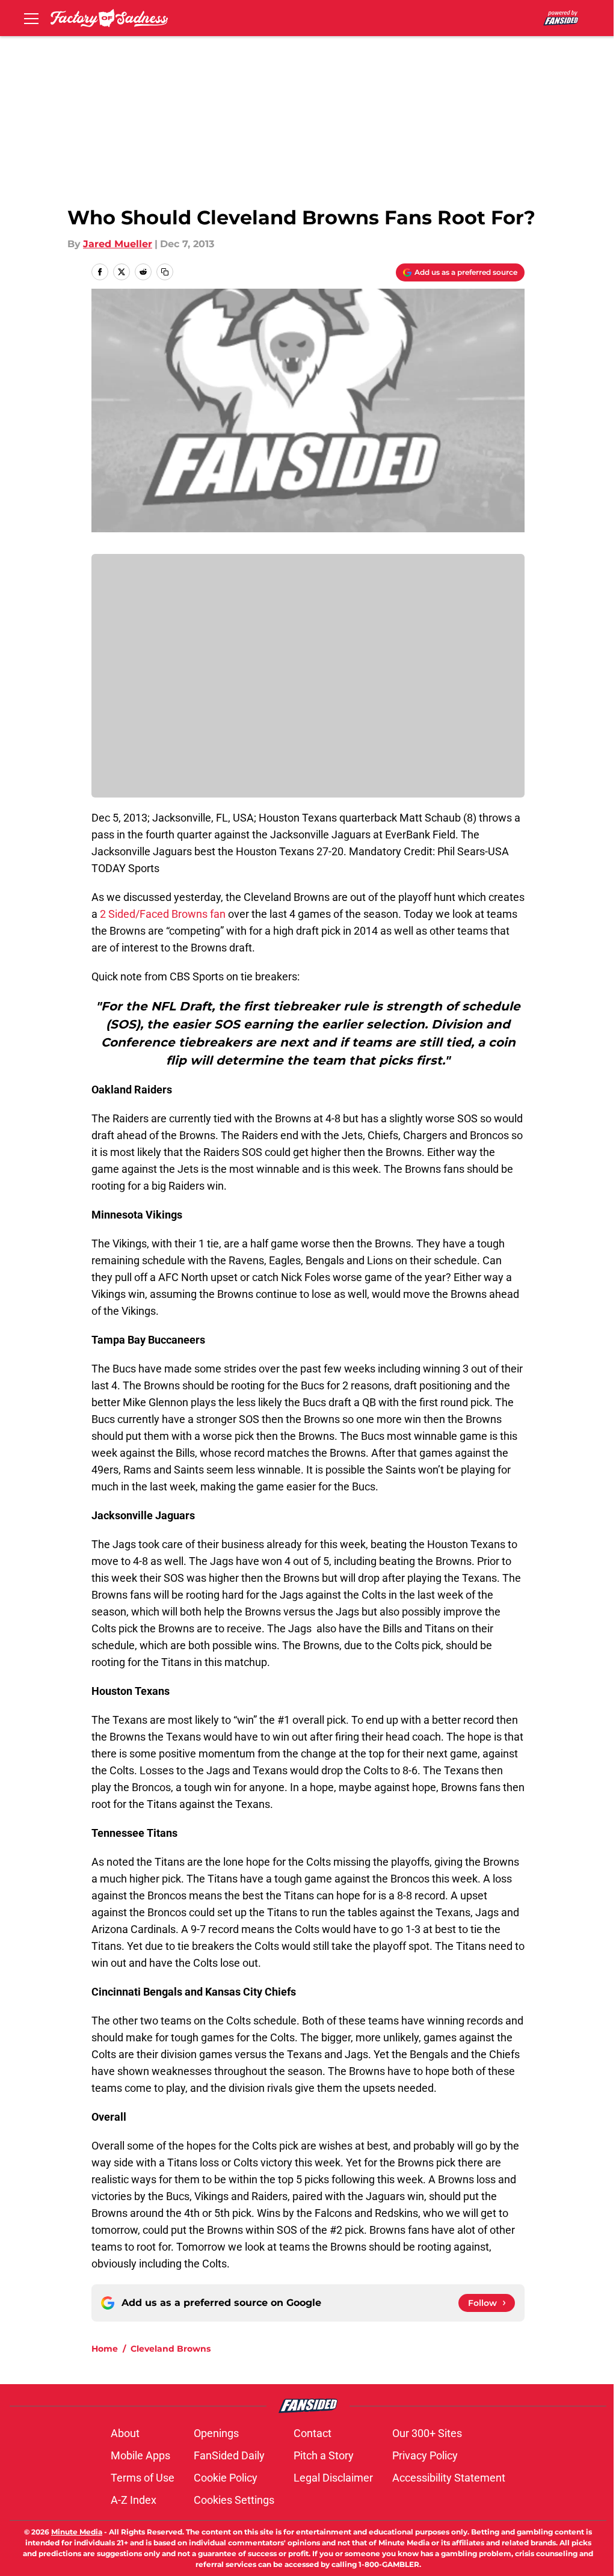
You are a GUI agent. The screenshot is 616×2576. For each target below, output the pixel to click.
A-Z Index (134, 2500)
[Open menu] (31, 18)
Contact (313, 2433)
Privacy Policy (425, 2455)
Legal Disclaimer (333, 2478)
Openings (216, 2433)
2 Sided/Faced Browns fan (163, 914)
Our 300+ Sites (427, 2433)
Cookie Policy (226, 2478)
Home (105, 2349)
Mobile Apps (140, 2455)
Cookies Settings (234, 2500)
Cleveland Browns (171, 2349)
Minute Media (77, 2532)
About (125, 2433)
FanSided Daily (229, 2455)
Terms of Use (143, 2478)
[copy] (165, 272)
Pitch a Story (324, 2455)
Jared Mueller (118, 244)
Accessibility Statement (449, 2478)
